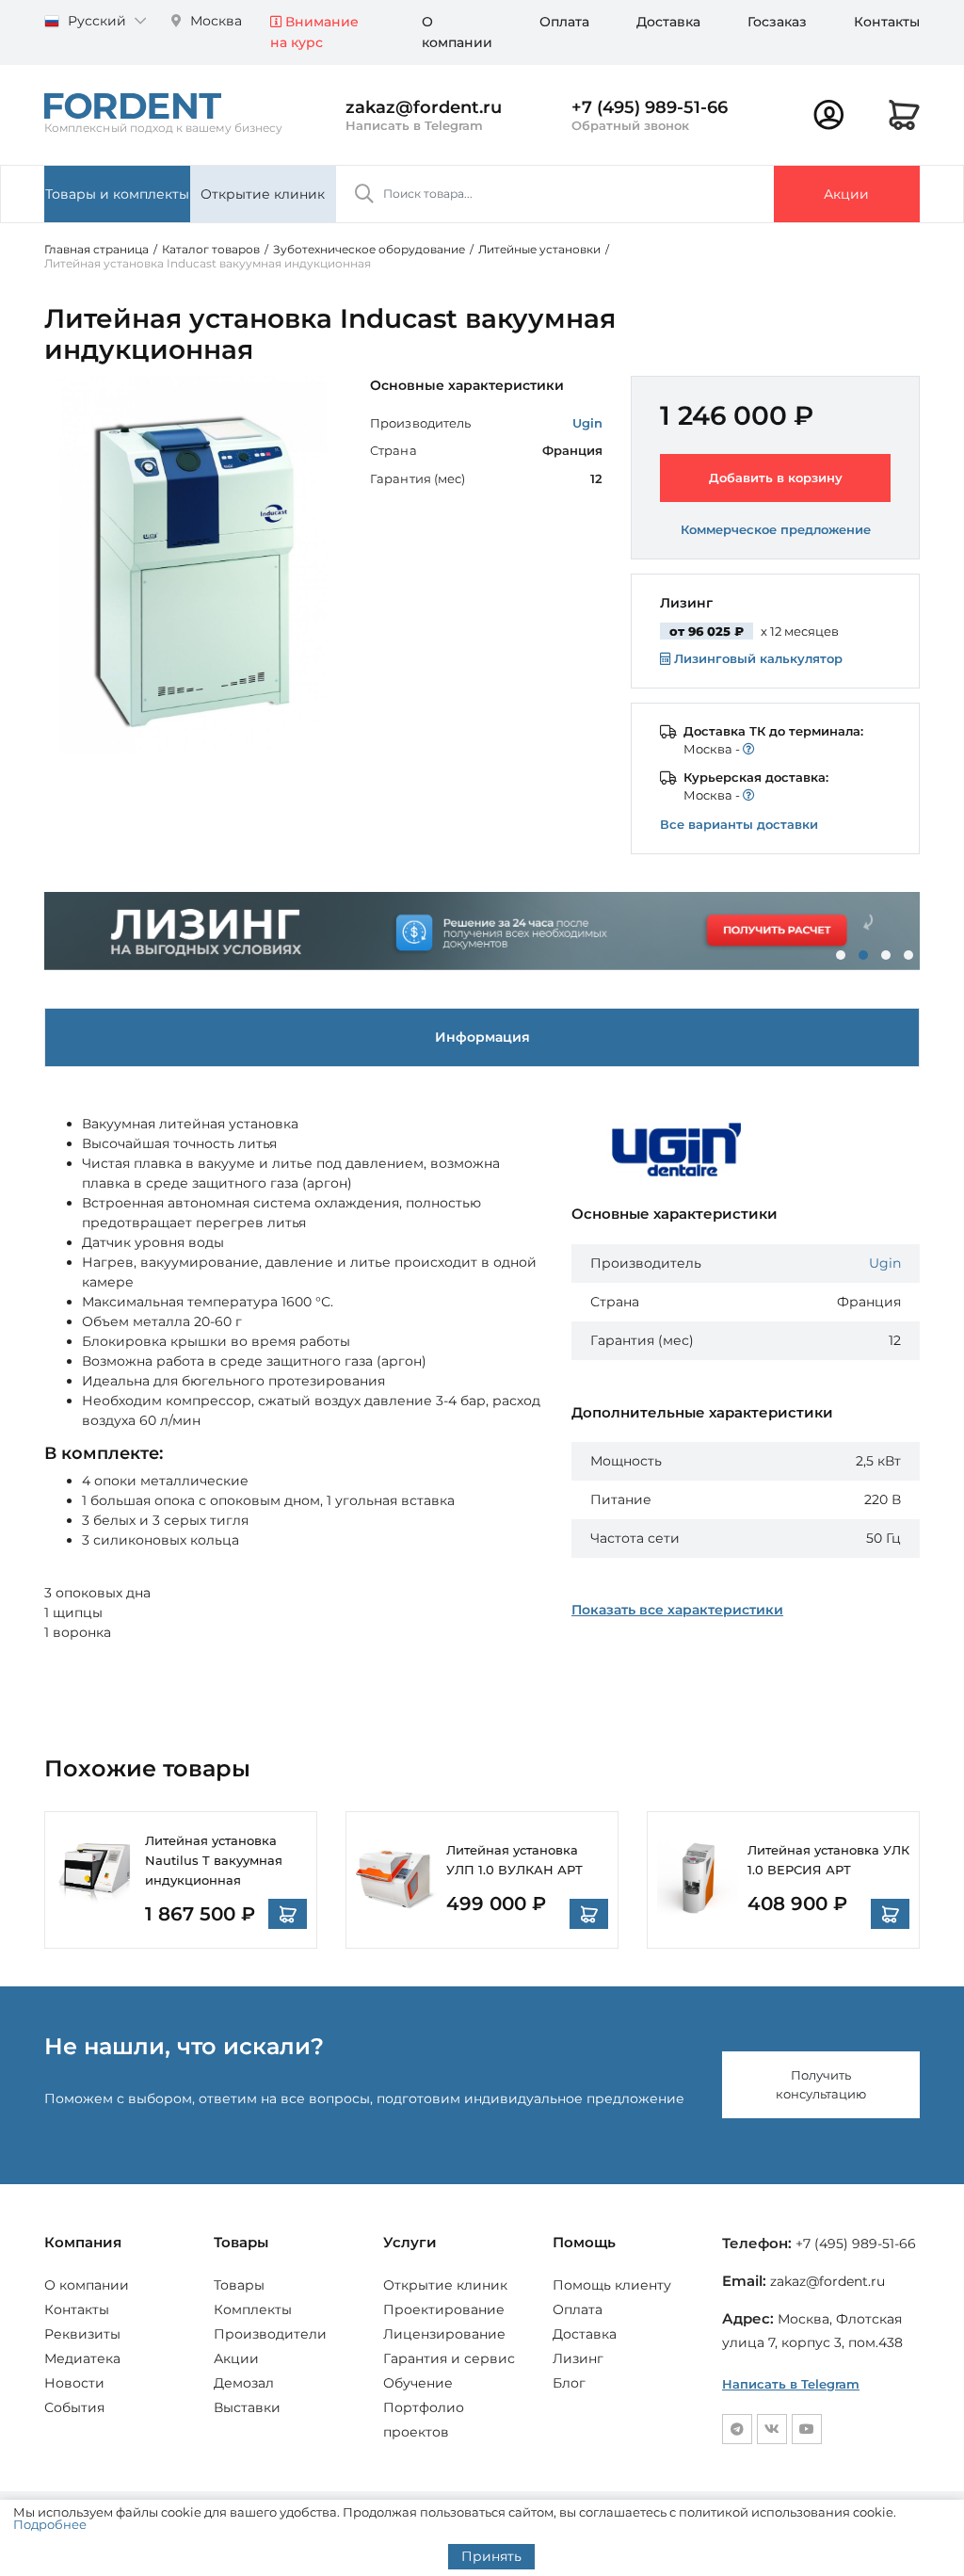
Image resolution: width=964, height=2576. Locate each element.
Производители (270, 2334)
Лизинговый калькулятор (756, 658)
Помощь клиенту (612, 2285)
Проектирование (444, 2309)
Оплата (564, 22)
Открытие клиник (263, 194)
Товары (239, 2285)
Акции (846, 194)
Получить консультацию (821, 2084)
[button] (841, 955)
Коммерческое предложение (776, 529)
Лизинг (578, 2358)
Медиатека (82, 2358)
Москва (214, 21)
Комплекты (253, 2309)
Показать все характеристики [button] (677, 1610)
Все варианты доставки (739, 824)
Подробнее (50, 2524)
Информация (482, 1037)
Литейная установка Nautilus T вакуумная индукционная (214, 1860)
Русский (97, 21)
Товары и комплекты (117, 194)
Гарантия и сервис (449, 2358)
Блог (569, 2383)
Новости (74, 2383)
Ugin (587, 423)
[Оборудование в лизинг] (482, 931)
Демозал (244, 2383)
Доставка (668, 22)
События (74, 2407)
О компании (87, 2285)
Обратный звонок (630, 125)
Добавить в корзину (776, 478)
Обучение (418, 2383)
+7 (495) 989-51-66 (650, 107)
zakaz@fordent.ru (424, 107)
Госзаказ (777, 22)
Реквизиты (82, 2334)
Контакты (887, 22)
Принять (491, 2556)
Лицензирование (444, 2334)
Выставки (247, 2407)
